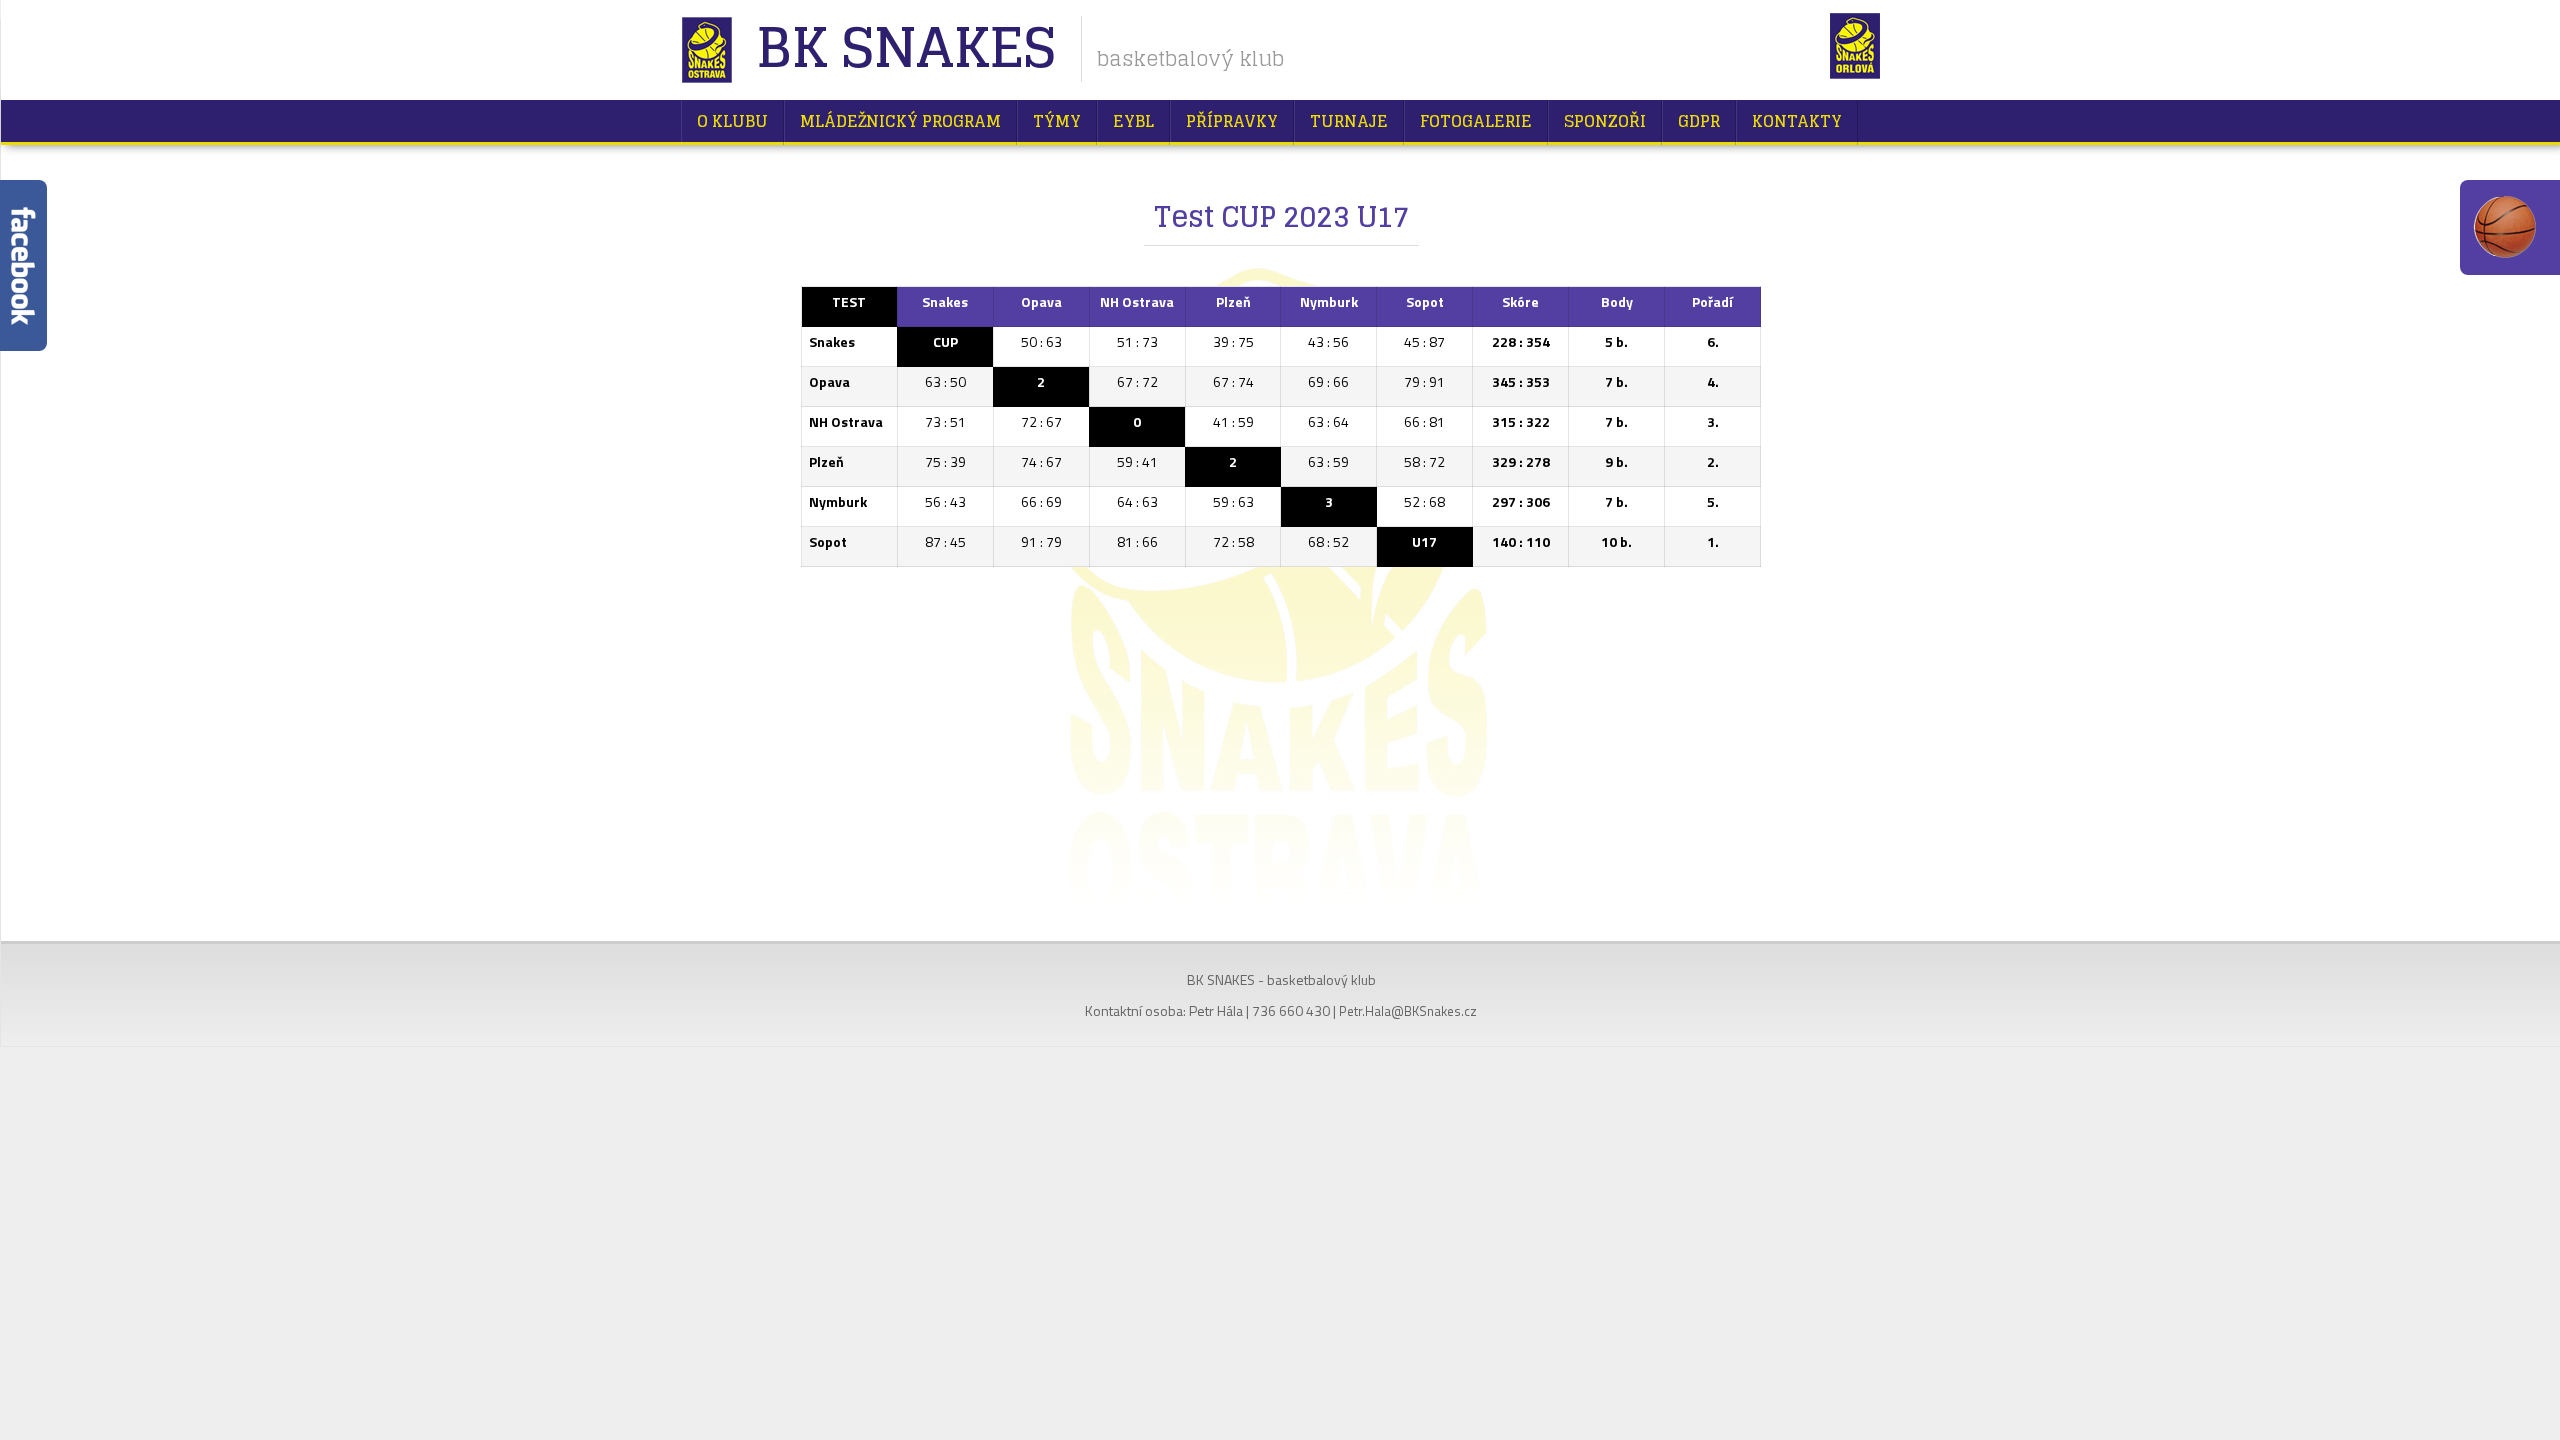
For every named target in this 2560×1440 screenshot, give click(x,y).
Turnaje (1349, 121)
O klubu (732, 121)
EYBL (1133, 121)
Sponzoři (1605, 121)
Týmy (1057, 121)
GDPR (1699, 121)
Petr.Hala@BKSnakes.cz (1408, 1011)
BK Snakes (905, 49)
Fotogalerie (1476, 121)
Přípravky (1232, 121)
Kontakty (1797, 121)
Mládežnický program (900, 121)
